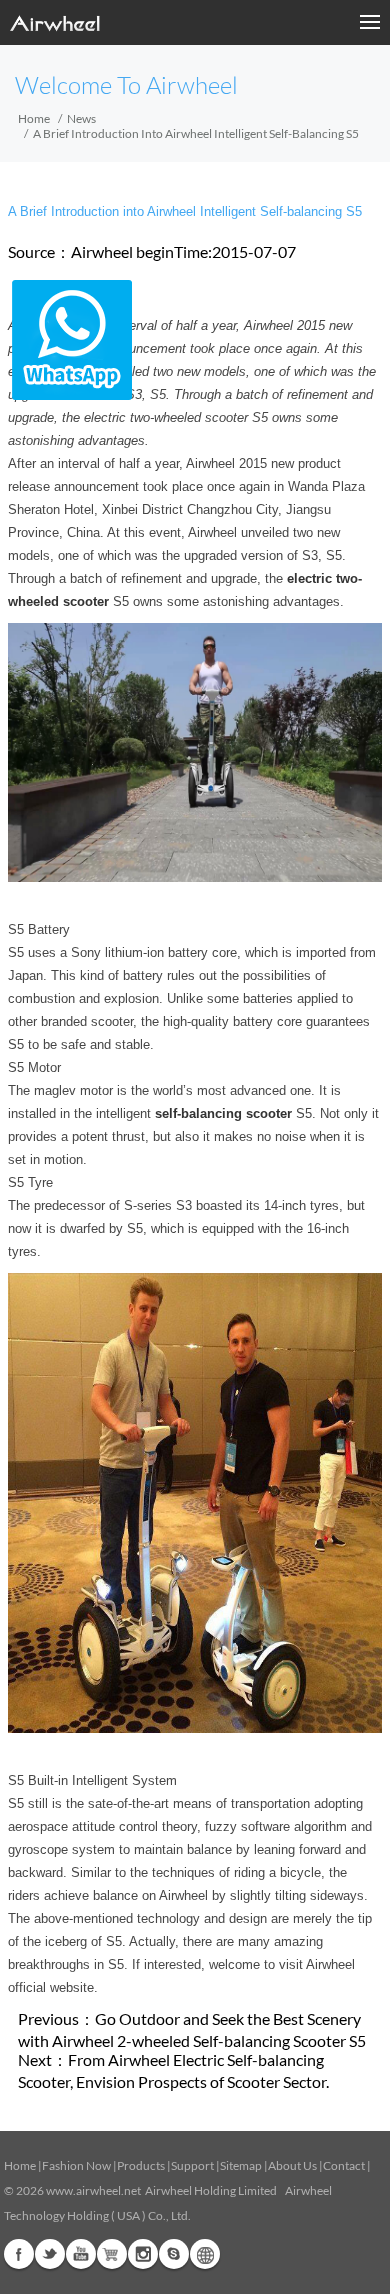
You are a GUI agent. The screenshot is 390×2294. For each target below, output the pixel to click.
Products (141, 2165)
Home (34, 118)
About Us (292, 2165)
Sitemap (241, 2165)
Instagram (143, 2254)
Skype (174, 2254)
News (81, 118)
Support (192, 2165)
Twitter (50, 2254)
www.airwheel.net (93, 2190)
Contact (344, 2165)
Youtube (81, 2254)
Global (205, 2254)
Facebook (19, 2254)
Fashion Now (76, 2165)
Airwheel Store (112, 2254)
